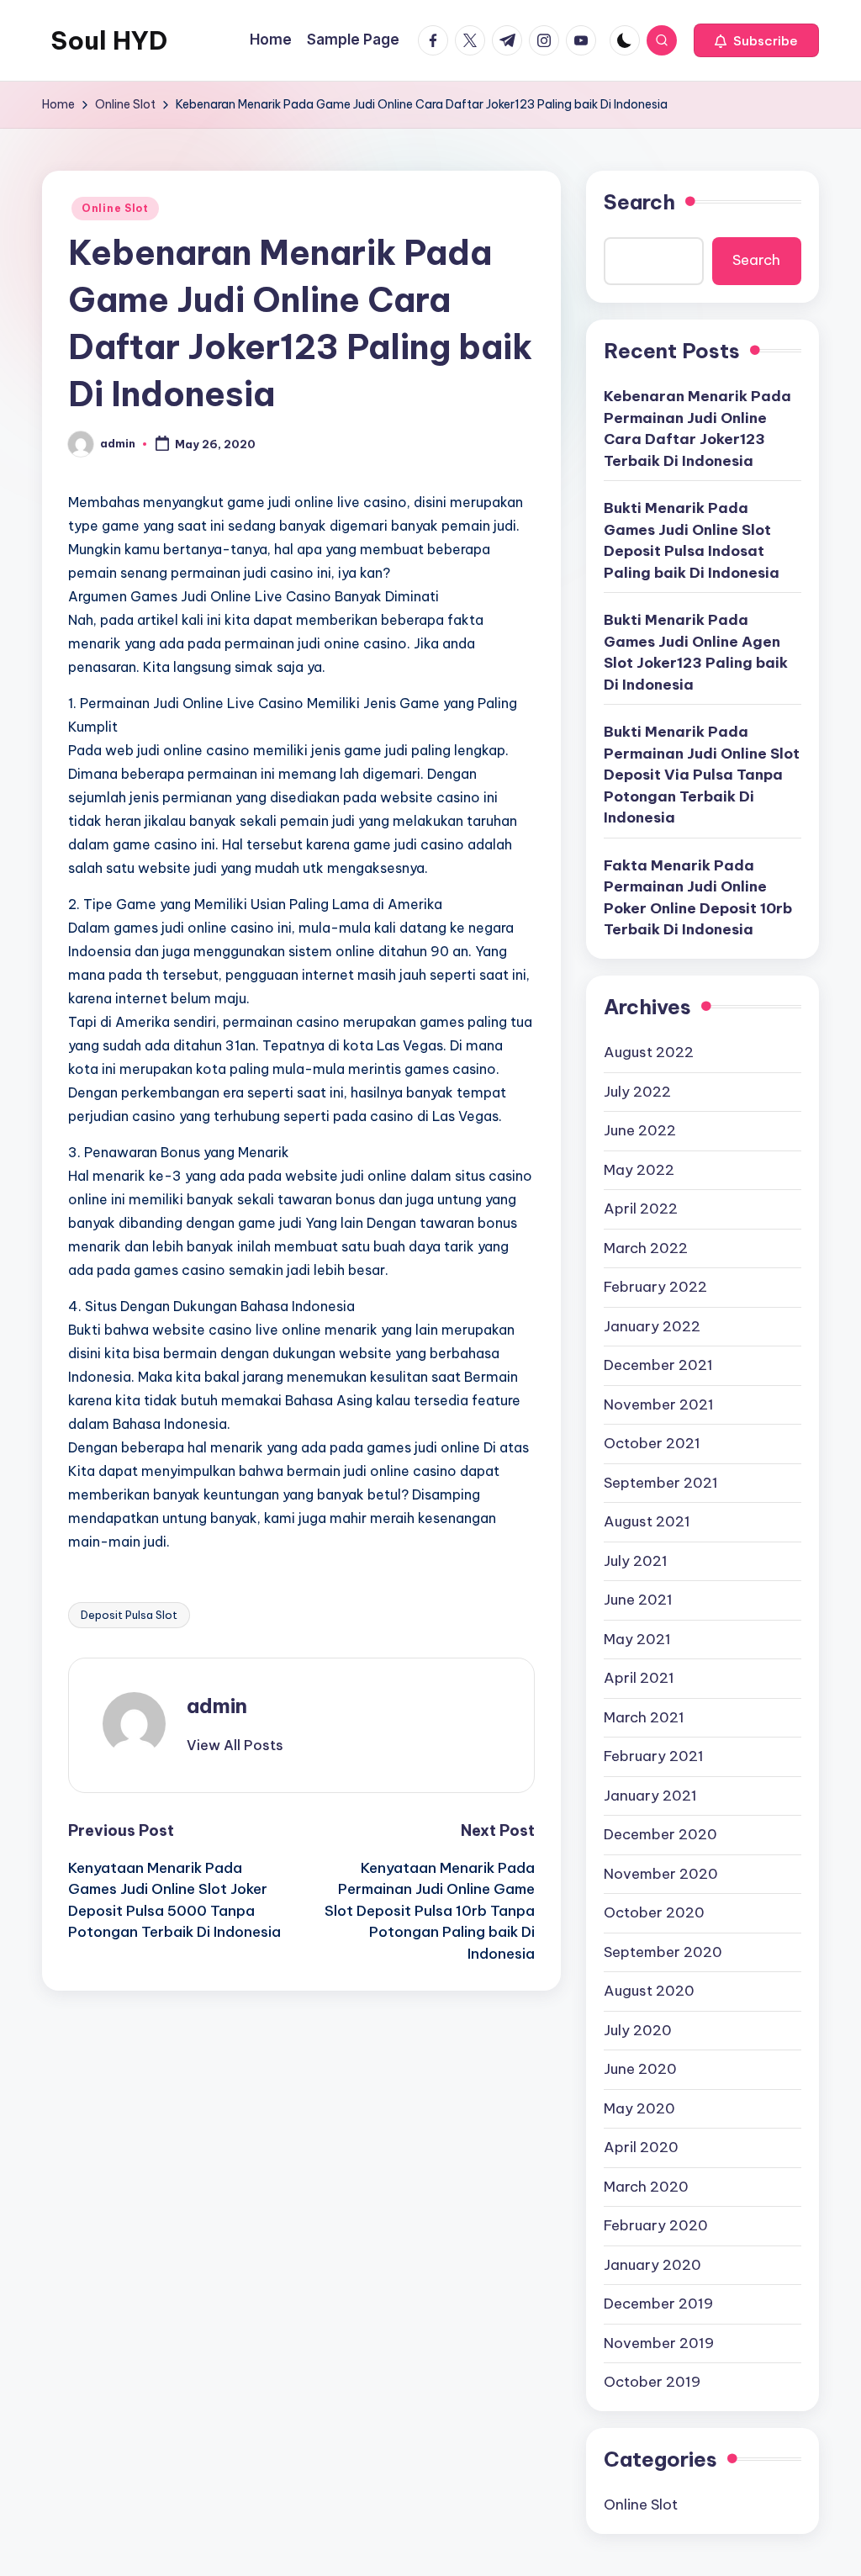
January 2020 (652, 2265)
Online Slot (115, 208)
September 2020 (663, 1952)
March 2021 (644, 1717)
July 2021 (636, 1561)
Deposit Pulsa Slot (129, 1615)
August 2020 (649, 1991)
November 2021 (659, 1404)
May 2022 (639, 1170)
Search (639, 202)
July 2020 (638, 2030)
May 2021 (637, 1639)
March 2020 (646, 2187)
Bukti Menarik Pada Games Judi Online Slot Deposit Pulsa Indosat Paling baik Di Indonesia (692, 540)
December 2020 (660, 1834)
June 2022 (640, 1130)
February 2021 (654, 1756)
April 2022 (641, 1209)
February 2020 (656, 2225)
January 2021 (650, 1796)
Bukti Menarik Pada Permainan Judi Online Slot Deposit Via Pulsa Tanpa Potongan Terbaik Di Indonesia (702, 775)
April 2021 (639, 1678)
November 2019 (659, 2343)
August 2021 (647, 1521)
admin (217, 1706)
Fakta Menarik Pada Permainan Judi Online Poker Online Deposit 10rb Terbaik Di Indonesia (698, 898)
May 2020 (639, 2108)
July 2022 (637, 1092)
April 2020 (641, 2147)
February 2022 (655, 1287)
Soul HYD (109, 40)
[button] (756, 40)
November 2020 (661, 1874)
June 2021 (638, 1600)
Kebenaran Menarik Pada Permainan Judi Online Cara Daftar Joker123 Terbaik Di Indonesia (697, 428)
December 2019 (658, 2304)
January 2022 (652, 1326)
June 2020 (640, 2069)
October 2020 (654, 1912)
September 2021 (661, 1483)
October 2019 (652, 2382)
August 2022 (649, 1052)
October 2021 (652, 1443)
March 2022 (646, 1248)
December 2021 (658, 1365)
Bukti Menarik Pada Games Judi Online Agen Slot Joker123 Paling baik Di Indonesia (696, 652)
